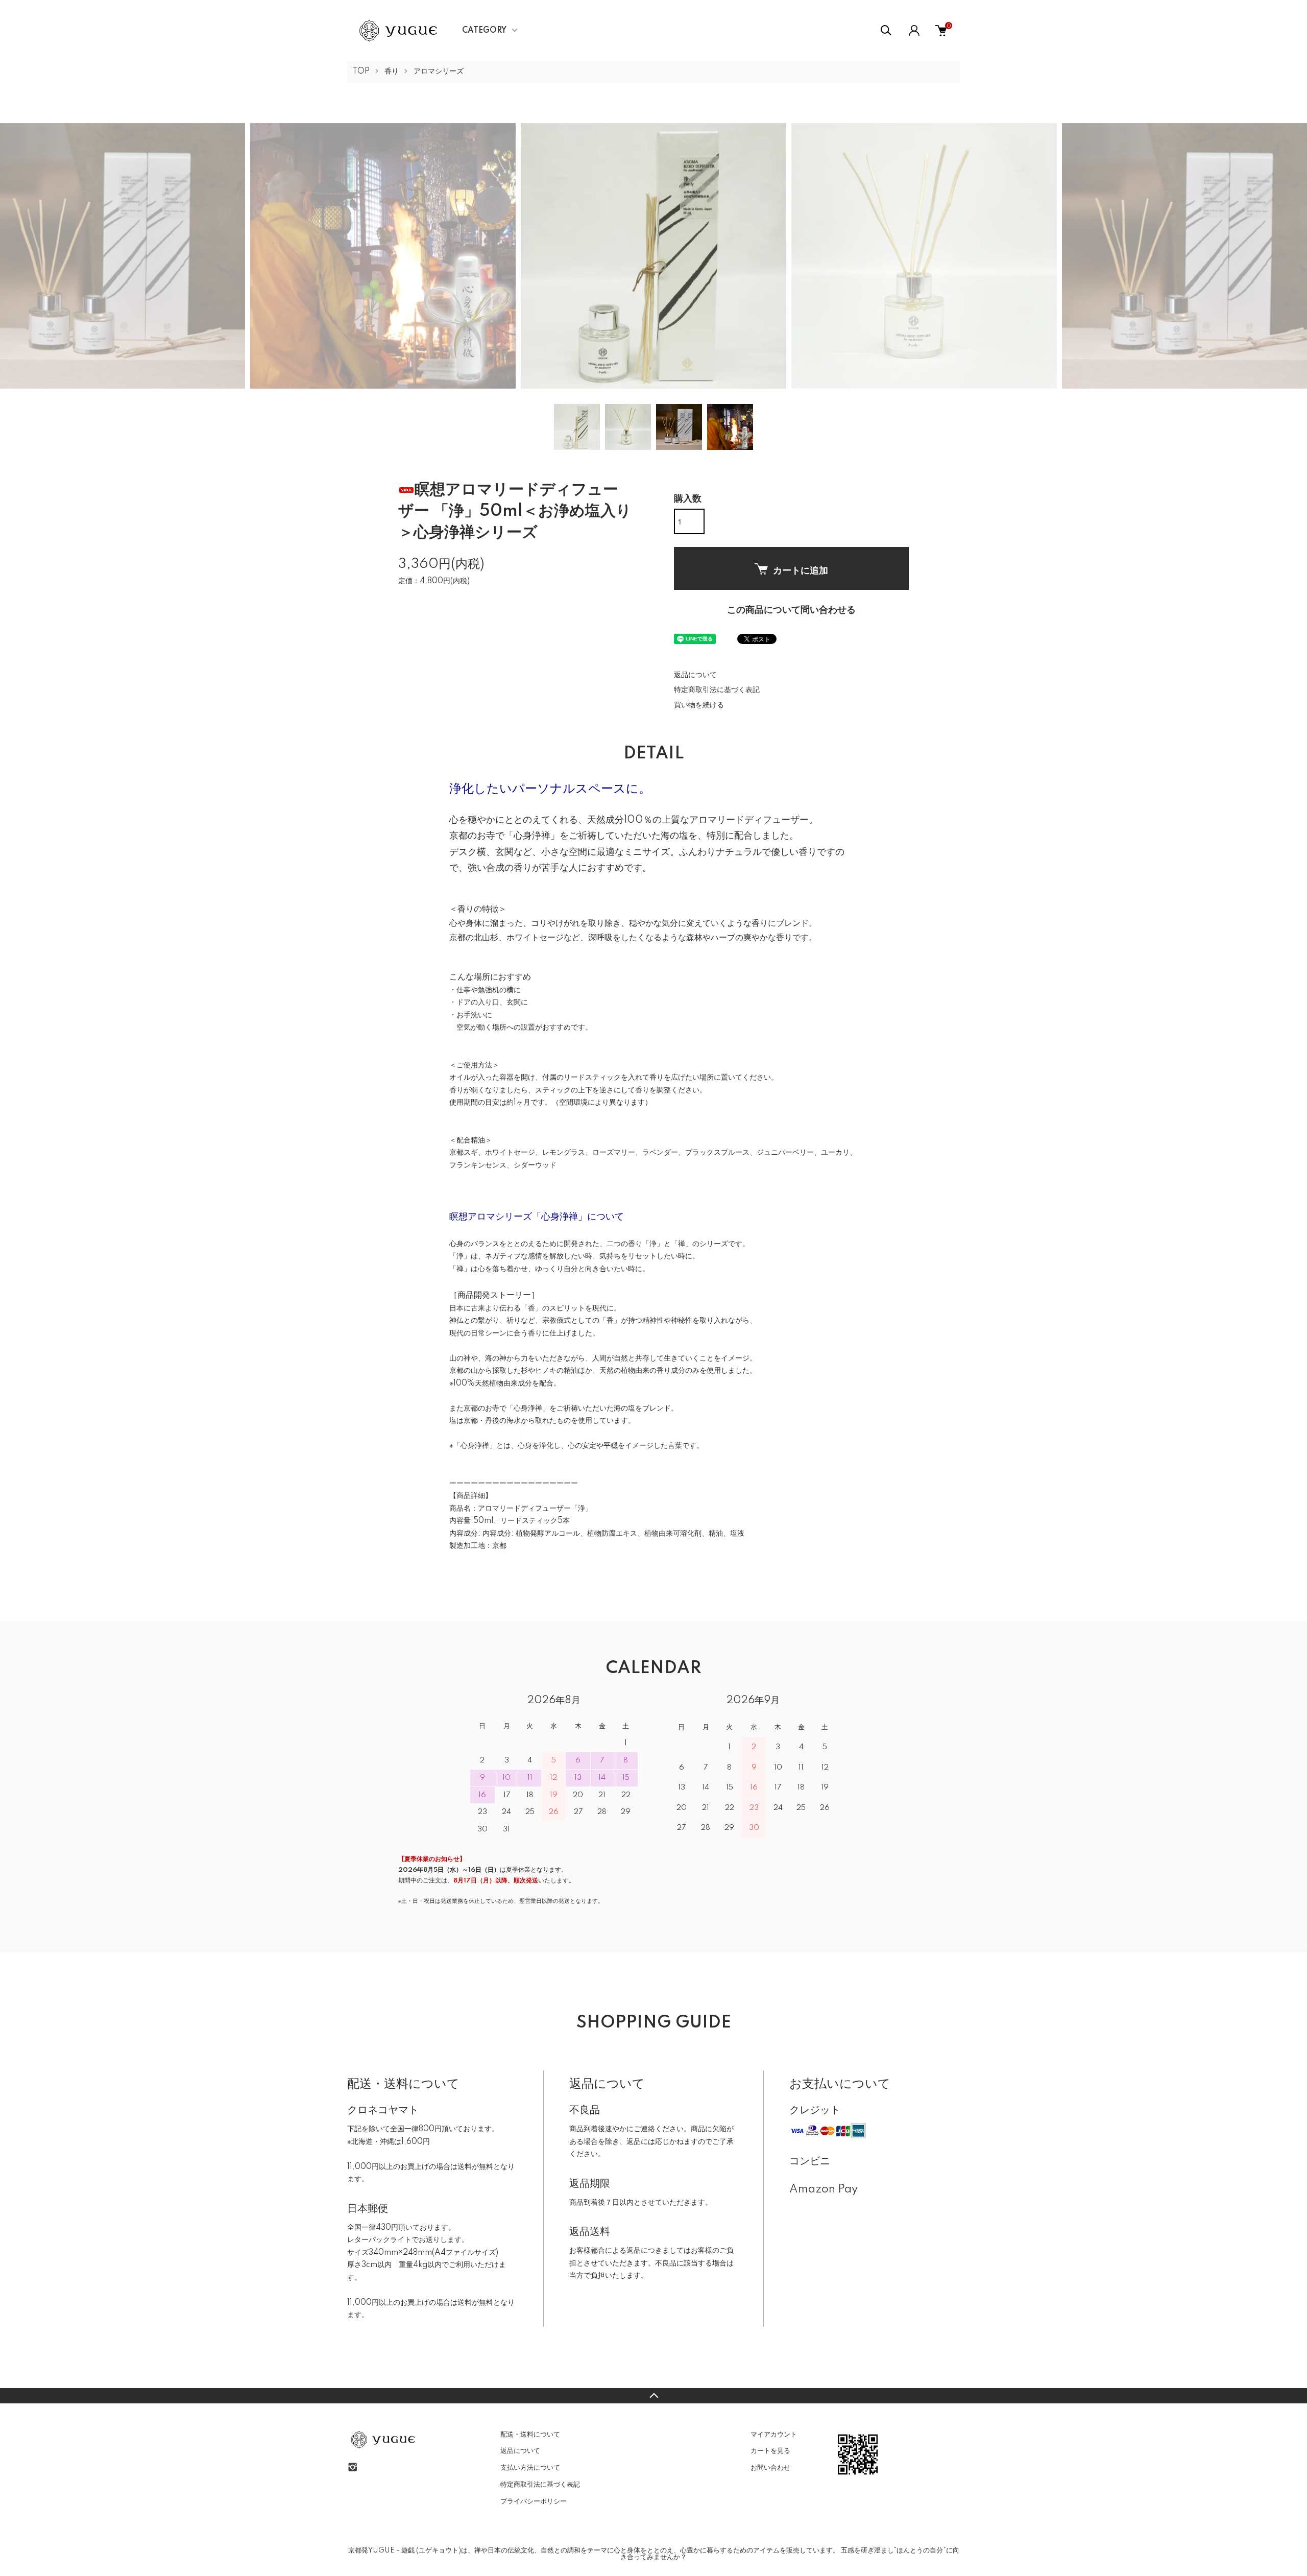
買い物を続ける (699, 705)
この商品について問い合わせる (791, 610)
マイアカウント (774, 2435)
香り (392, 71)
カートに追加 (801, 570)
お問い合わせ (770, 2468)
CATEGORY (484, 31)
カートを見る (770, 2451)
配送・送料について (530, 2435)
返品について (695, 675)
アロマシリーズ (439, 71)
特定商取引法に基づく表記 (717, 690)
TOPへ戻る (653, 2396)
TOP (361, 71)
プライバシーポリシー (534, 2501)
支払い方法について (530, 2468)
